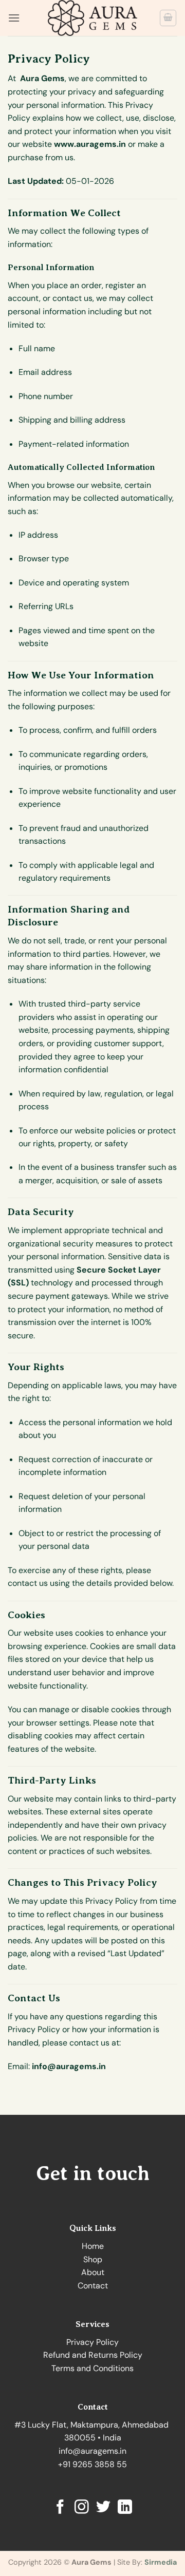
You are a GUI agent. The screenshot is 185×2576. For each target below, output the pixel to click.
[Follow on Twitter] (103, 2508)
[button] (14, 18)
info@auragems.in (92, 2451)
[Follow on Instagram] (82, 2508)
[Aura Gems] (92, 18)
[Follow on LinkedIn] (125, 2508)
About (93, 2272)
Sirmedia (161, 2562)
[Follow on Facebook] (60, 2508)
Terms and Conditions (92, 2368)
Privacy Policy (92, 2342)
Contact (93, 2286)
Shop (93, 2259)
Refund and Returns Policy (93, 2355)
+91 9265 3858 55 (92, 2464)
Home (93, 2246)
